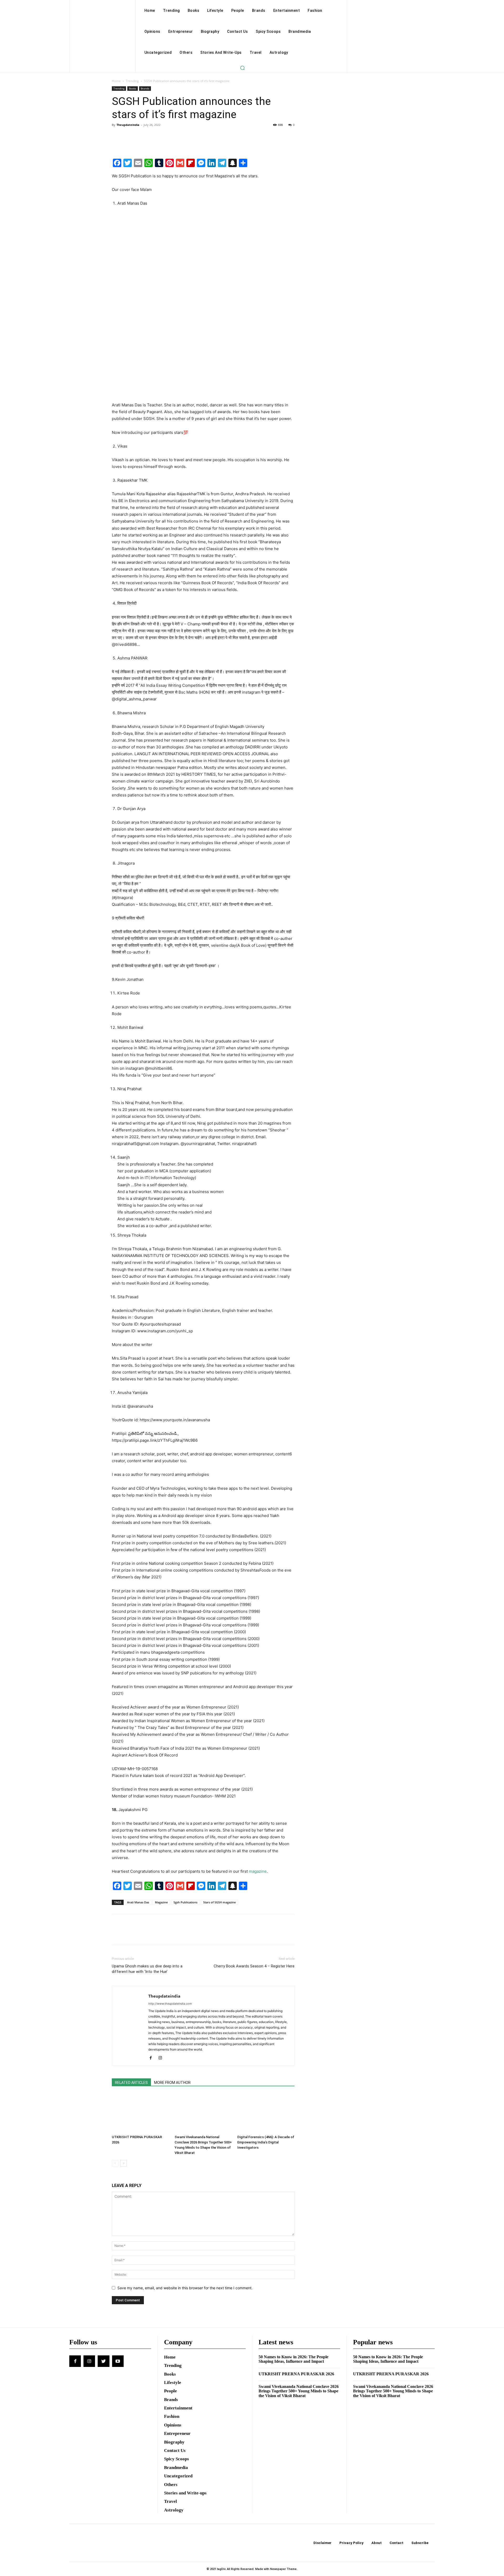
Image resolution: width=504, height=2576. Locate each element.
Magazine (161, 1902)
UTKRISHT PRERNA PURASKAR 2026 (296, 2374)
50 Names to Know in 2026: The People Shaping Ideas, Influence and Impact (293, 2359)
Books (133, 88)
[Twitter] (129, 137)
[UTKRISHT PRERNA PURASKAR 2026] (140, 2113)
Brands (145, 88)
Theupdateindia (128, 125)
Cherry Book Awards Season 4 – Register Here (254, 1966)
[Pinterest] (141, 137)
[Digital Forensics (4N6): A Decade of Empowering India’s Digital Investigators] (266, 2113)
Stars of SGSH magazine (219, 1902)
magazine (258, 1871)
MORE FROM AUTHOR (172, 2083)
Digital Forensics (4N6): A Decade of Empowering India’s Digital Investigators (266, 2142)
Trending (132, 81)
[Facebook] (117, 137)
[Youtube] (118, 2361)
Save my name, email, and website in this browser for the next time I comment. (185, 2288)
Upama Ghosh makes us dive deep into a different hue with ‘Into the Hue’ (147, 1969)
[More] (166, 137)
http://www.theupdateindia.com (170, 2004)
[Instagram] (162, 2058)
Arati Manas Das (138, 1902)
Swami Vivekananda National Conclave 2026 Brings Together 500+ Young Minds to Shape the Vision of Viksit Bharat (299, 2391)
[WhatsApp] (153, 137)
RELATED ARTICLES (131, 2083)
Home (116, 81)
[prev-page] (115, 2163)
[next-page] (124, 2163)
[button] (242, 68)
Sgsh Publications (185, 1902)
